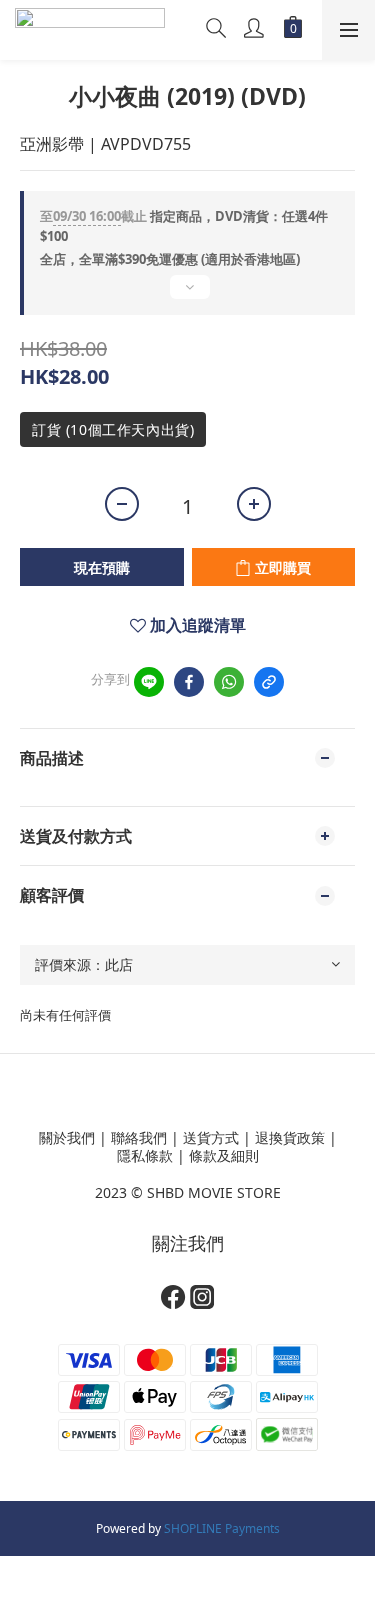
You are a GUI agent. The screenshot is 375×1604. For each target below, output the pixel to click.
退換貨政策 (290, 1137)
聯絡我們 (139, 1137)
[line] (149, 682)
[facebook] (189, 682)
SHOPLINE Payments (222, 1528)
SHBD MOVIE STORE (214, 1192)
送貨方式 (211, 1137)
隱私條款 (145, 1155)
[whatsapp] (229, 682)
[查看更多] (187, 295)
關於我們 (67, 1137)
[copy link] (269, 682)
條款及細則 (224, 1155)
